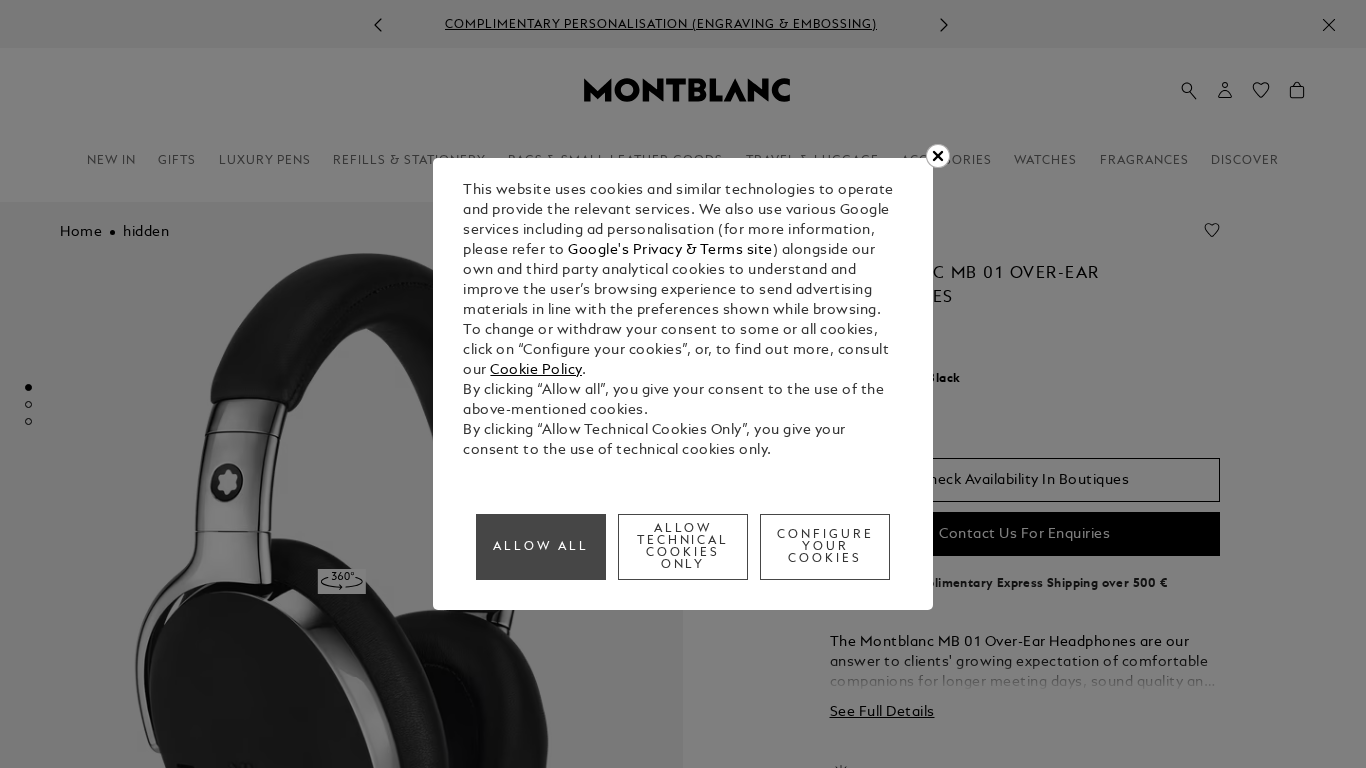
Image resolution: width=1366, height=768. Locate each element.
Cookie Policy (536, 370)
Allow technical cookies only (683, 547)
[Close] (938, 156)
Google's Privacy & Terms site (670, 250)
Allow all (541, 547)
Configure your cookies (825, 547)
